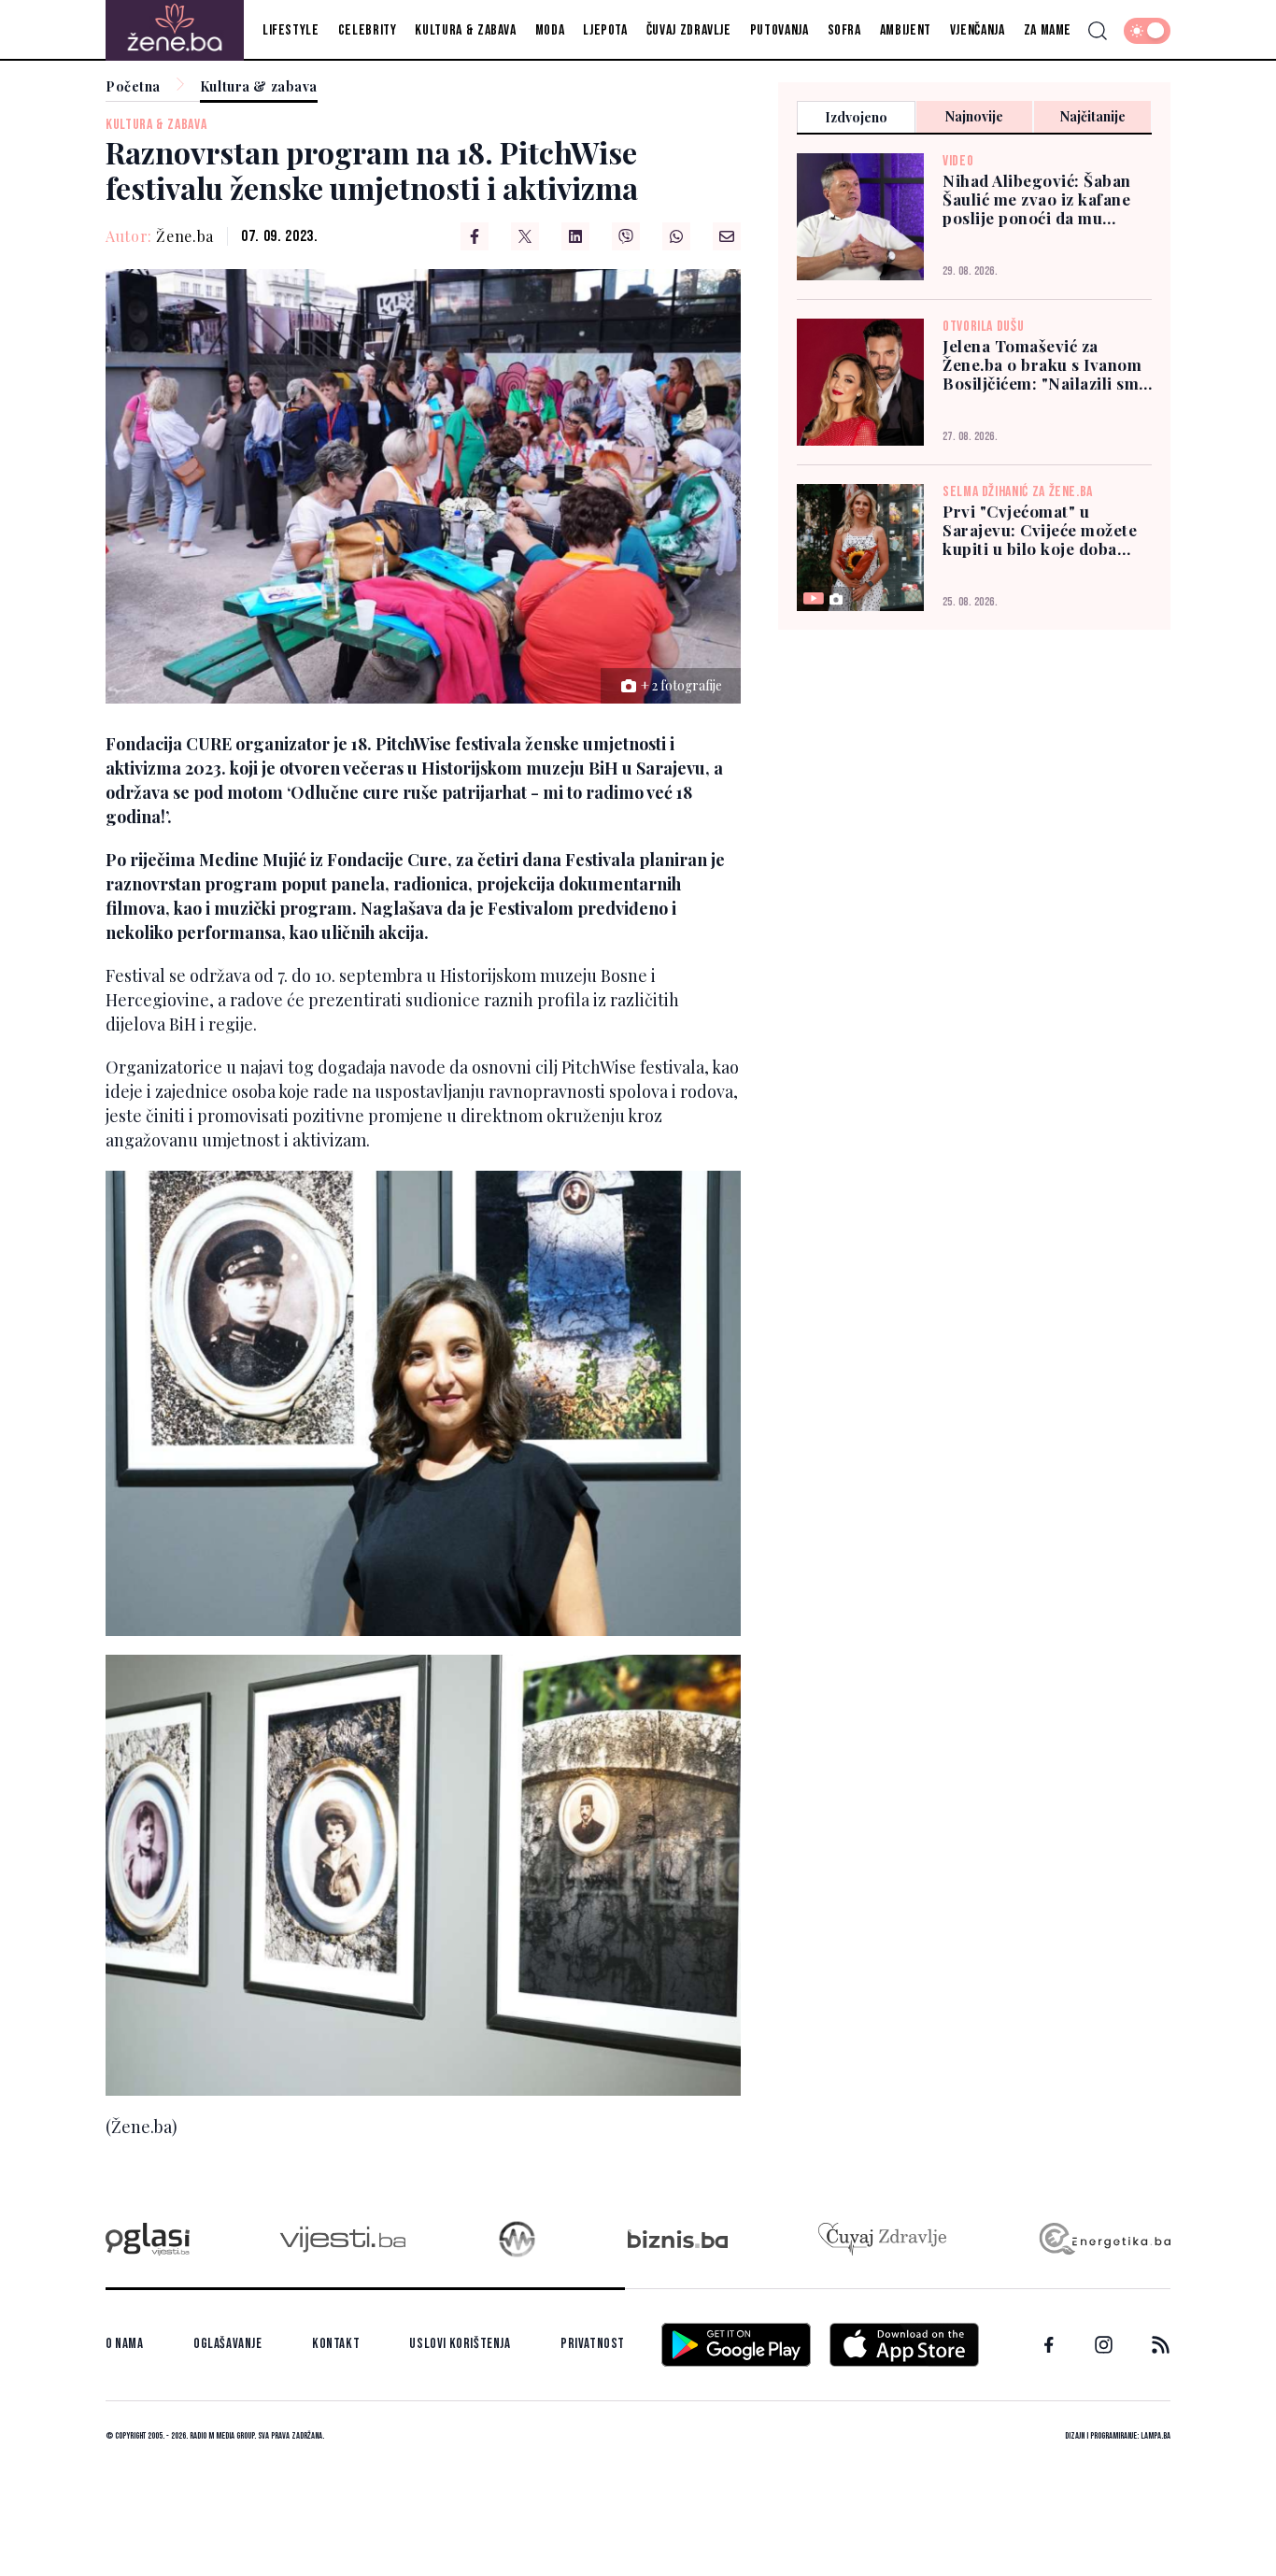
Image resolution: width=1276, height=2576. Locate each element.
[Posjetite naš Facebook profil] (1049, 2345)
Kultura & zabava (465, 30)
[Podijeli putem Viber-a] (626, 236)
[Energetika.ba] (1104, 2239)
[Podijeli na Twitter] (525, 236)
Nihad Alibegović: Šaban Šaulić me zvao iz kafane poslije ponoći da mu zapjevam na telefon (1037, 199)
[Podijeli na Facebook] (475, 236)
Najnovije (974, 116)
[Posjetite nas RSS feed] (1161, 2345)
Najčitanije (1093, 116)
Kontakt (336, 2344)
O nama (125, 2344)
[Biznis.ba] (678, 2239)
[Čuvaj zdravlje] (882, 2239)
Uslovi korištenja (460, 2344)
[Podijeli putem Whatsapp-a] (676, 236)
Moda (550, 30)
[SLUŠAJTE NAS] (517, 2239)
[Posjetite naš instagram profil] (1104, 2345)
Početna (133, 87)
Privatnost (593, 2344)
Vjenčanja (978, 30)
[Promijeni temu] (1147, 31)
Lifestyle (291, 30)
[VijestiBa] (342, 2239)
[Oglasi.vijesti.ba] (148, 2239)
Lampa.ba (1155, 2436)
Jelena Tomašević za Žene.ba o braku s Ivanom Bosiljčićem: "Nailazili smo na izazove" (1046, 364)
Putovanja (780, 30)
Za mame (1048, 30)
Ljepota (605, 30)
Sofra (844, 30)
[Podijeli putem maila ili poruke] (727, 236)
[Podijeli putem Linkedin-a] (575, 236)
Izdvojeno (856, 117)
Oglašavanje (228, 2344)
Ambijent (906, 30)
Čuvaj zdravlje (689, 30)
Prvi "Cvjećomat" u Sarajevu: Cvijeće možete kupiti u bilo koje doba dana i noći (1040, 530)
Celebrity (368, 30)
